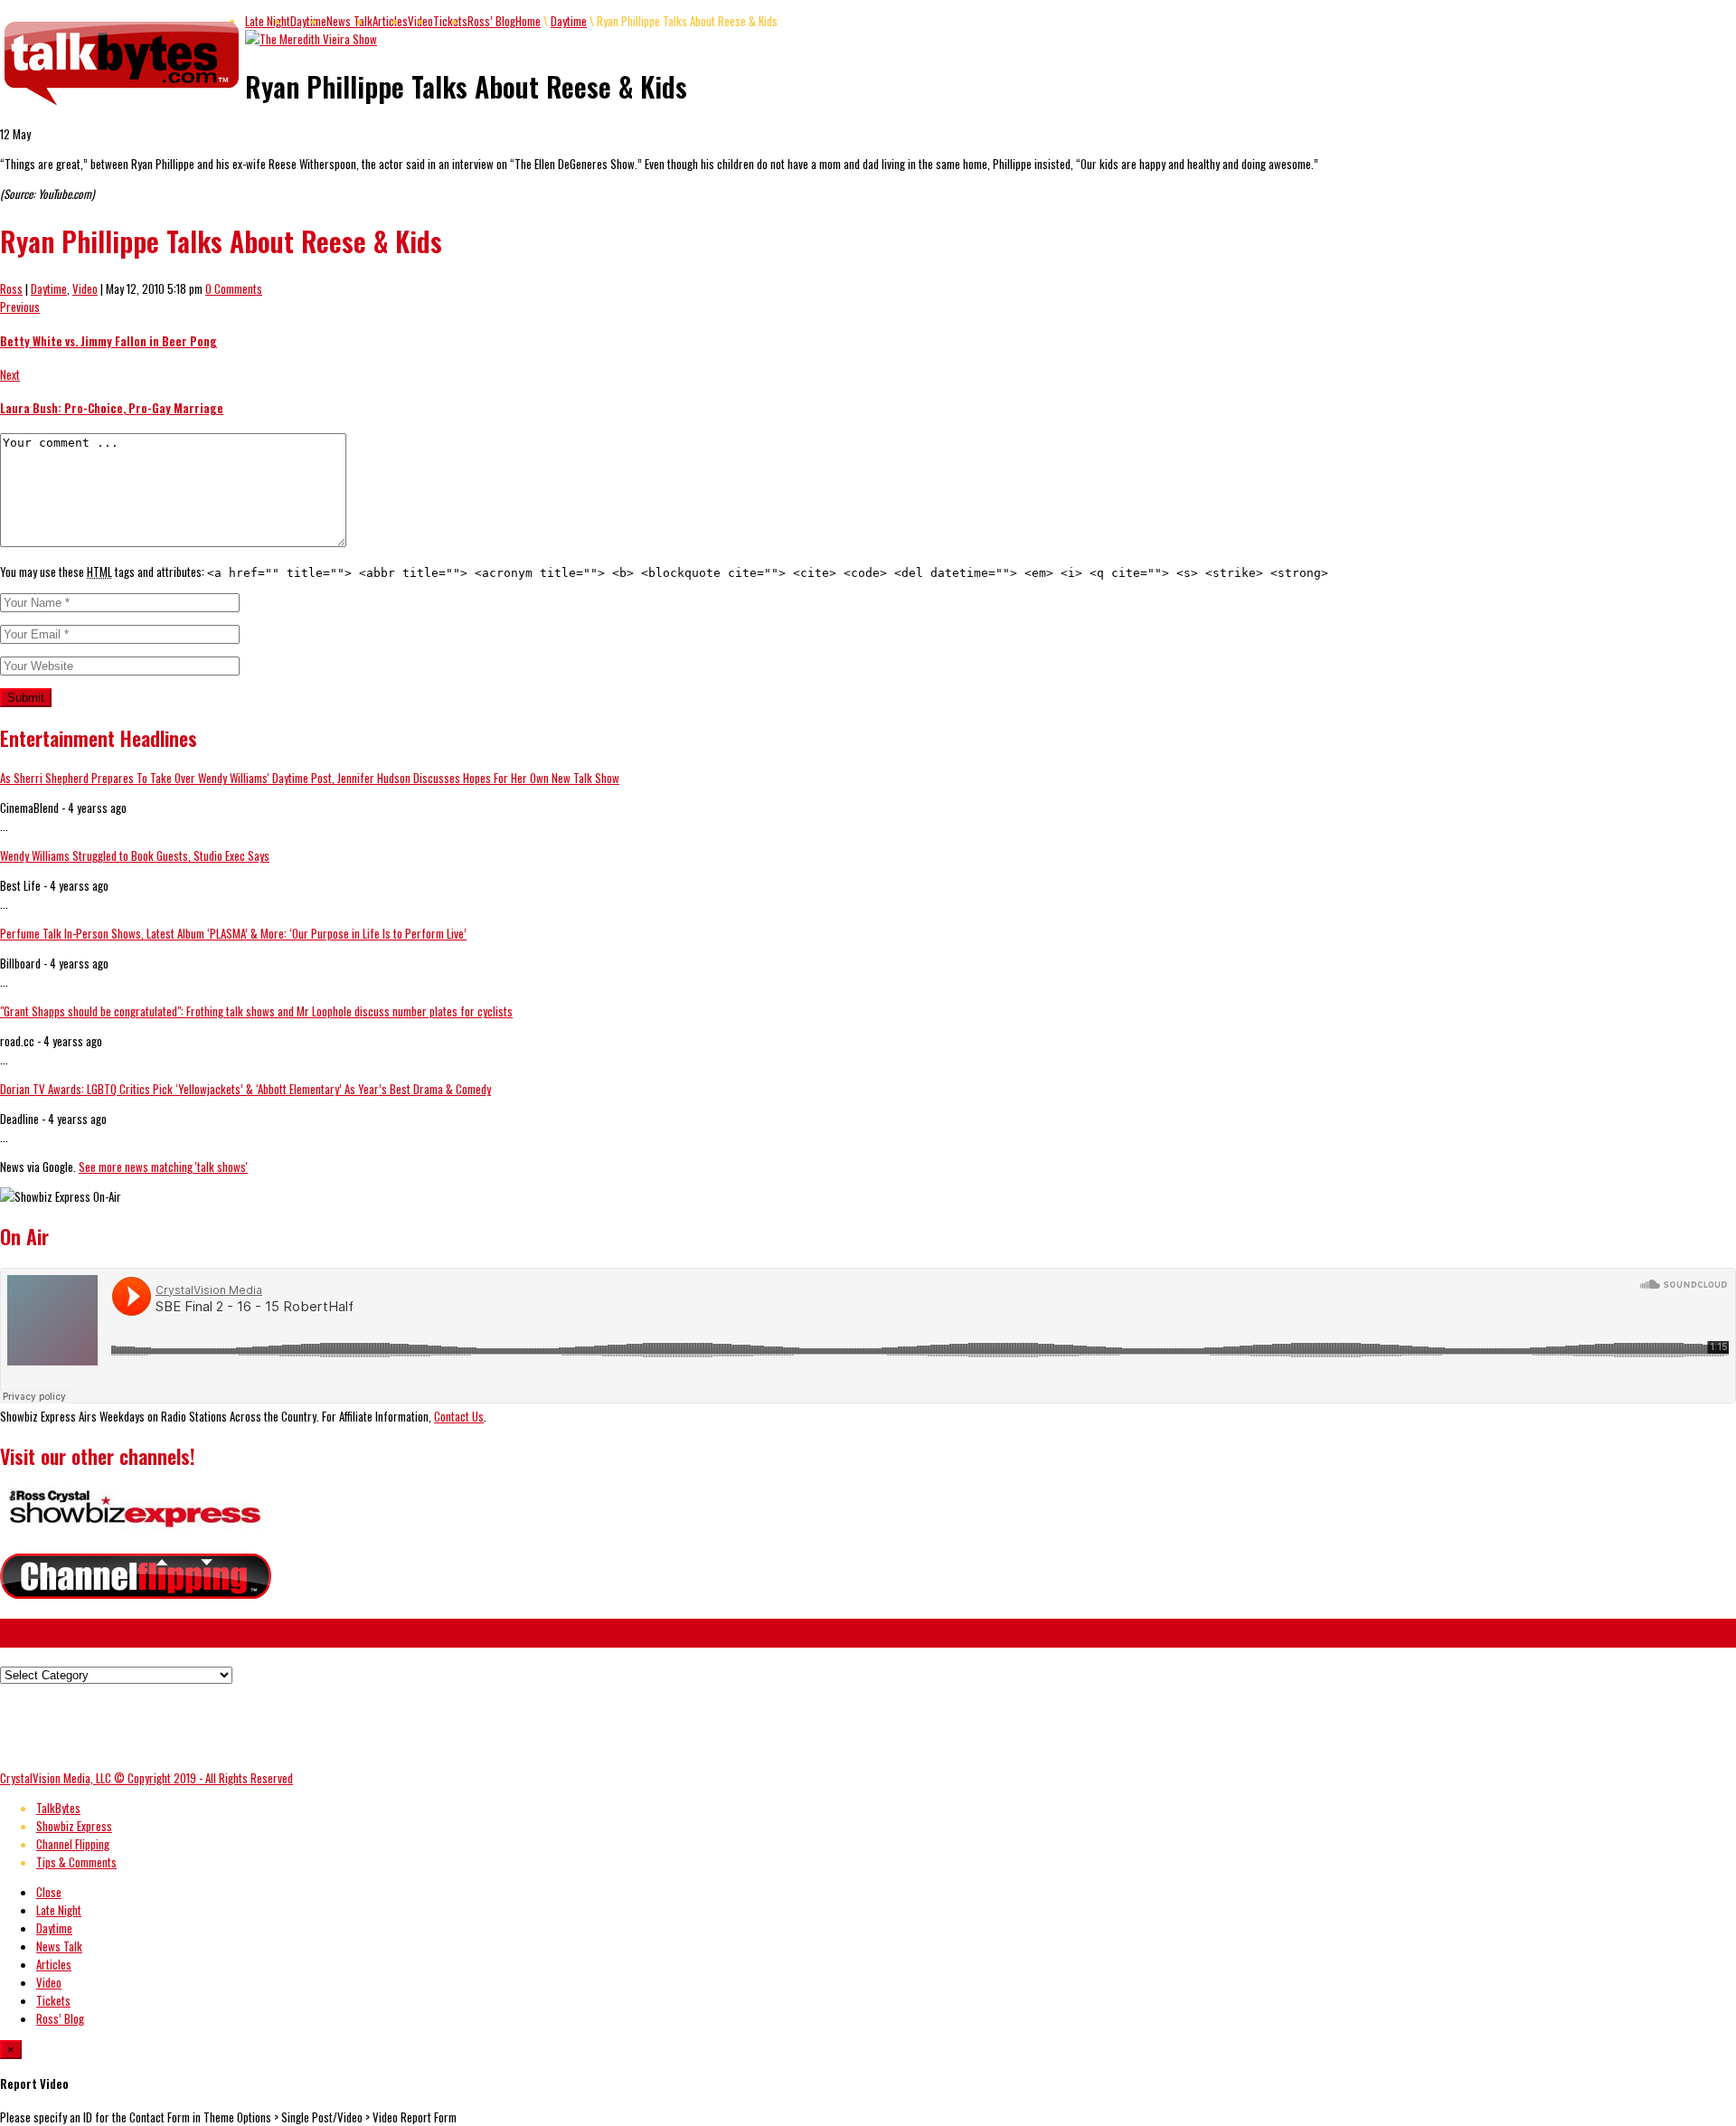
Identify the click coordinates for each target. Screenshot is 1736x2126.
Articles (390, 21)
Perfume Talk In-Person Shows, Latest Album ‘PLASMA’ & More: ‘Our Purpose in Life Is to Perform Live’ (233, 933)
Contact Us (459, 1416)
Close (49, 1892)
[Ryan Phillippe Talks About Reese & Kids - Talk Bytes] (123, 106)
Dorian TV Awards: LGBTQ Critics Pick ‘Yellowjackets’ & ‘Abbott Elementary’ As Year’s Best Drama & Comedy (245, 1089)
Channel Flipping (73, 1844)
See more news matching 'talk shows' (163, 1167)
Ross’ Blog (491, 21)
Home (528, 21)
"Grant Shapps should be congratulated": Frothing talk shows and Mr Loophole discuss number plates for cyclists (256, 1011)
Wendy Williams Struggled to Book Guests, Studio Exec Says (135, 855)
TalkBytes (58, 1808)
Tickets (450, 21)
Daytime (308, 21)
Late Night (268, 21)
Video (85, 288)
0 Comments (234, 288)
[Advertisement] (329, 1724)
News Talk (349, 21)
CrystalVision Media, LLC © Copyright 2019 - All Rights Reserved (146, 1778)
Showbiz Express (74, 1826)
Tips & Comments (76, 1862)
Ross (11, 288)
